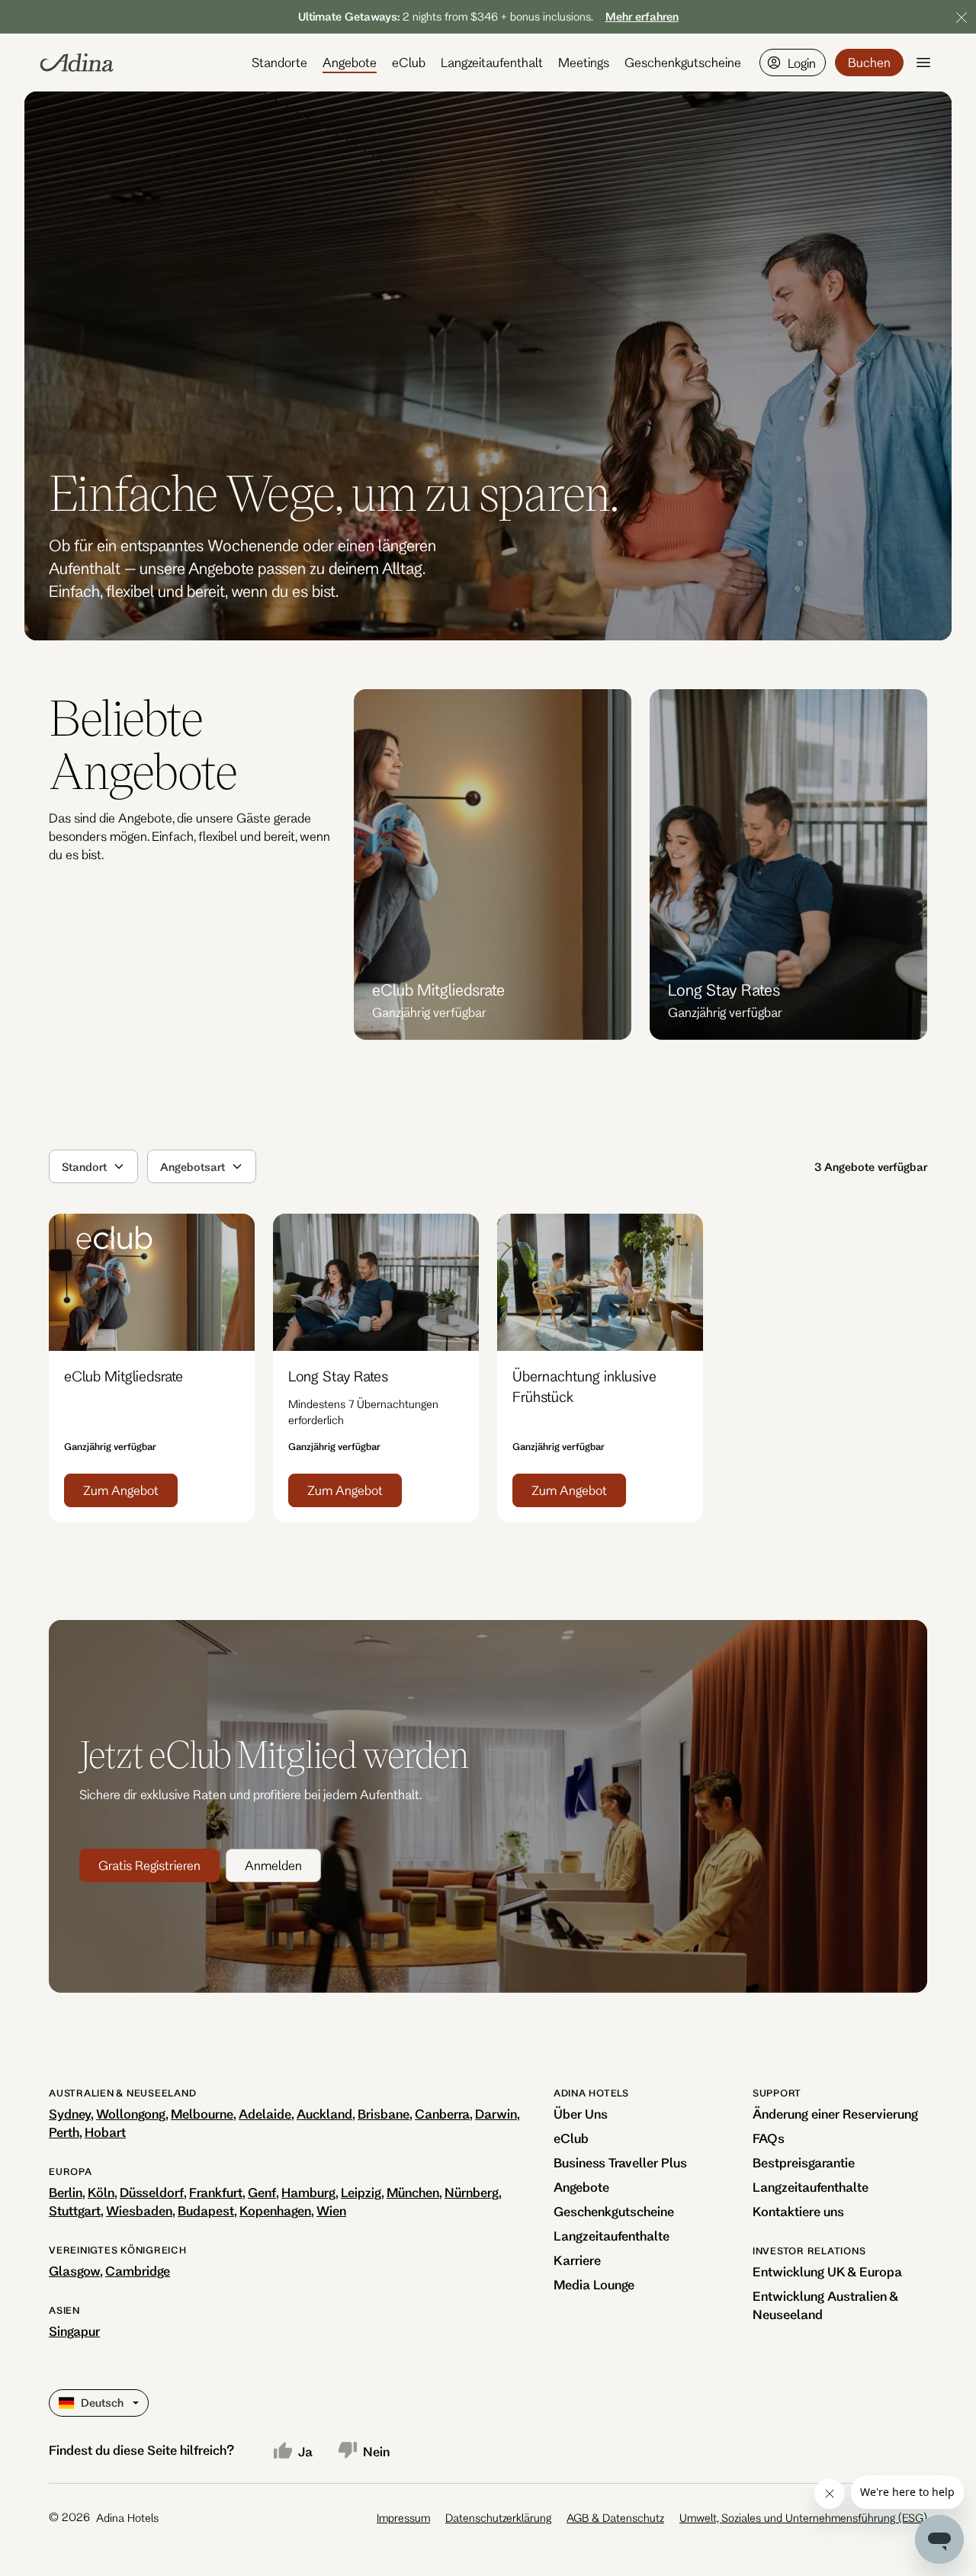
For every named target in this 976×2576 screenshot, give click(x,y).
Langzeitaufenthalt (492, 62)
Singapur (74, 2331)
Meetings (584, 62)
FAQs (769, 2138)
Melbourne (202, 2114)
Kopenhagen (275, 2210)
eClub (409, 62)
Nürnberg (472, 2192)
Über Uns (581, 2114)
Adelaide (265, 2114)
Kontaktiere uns (798, 2211)
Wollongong (131, 2114)
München (413, 2192)
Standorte (279, 62)
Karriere (577, 2260)
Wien (331, 2210)
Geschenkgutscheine (683, 62)
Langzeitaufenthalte (612, 2236)
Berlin (66, 2192)
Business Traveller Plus (620, 2162)
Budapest (206, 2210)
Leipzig (361, 2192)
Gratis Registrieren (149, 1865)
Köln (101, 2192)
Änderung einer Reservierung (835, 2114)
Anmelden (273, 1865)
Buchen (869, 62)
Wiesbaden (139, 2210)
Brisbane (384, 2114)
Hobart (105, 2132)
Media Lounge (594, 2284)
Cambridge (138, 2271)
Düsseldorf (152, 2192)
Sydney (70, 2114)
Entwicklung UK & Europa (827, 2271)
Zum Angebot (121, 1490)
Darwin (496, 2114)
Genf (262, 2192)
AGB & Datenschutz (615, 2518)
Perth (64, 2132)
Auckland (324, 2114)
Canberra (442, 2114)
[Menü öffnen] (923, 63)
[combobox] (63, 1166)
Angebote (350, 62)
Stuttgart (75, 2210)
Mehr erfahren (642, 16)
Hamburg (308, 2192)
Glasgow (74, 2271)
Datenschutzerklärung (498, 2518)
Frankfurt (216, 2192)
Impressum (403, 2518)
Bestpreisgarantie (804, 2162)
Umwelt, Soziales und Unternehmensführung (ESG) (803, 2518)
